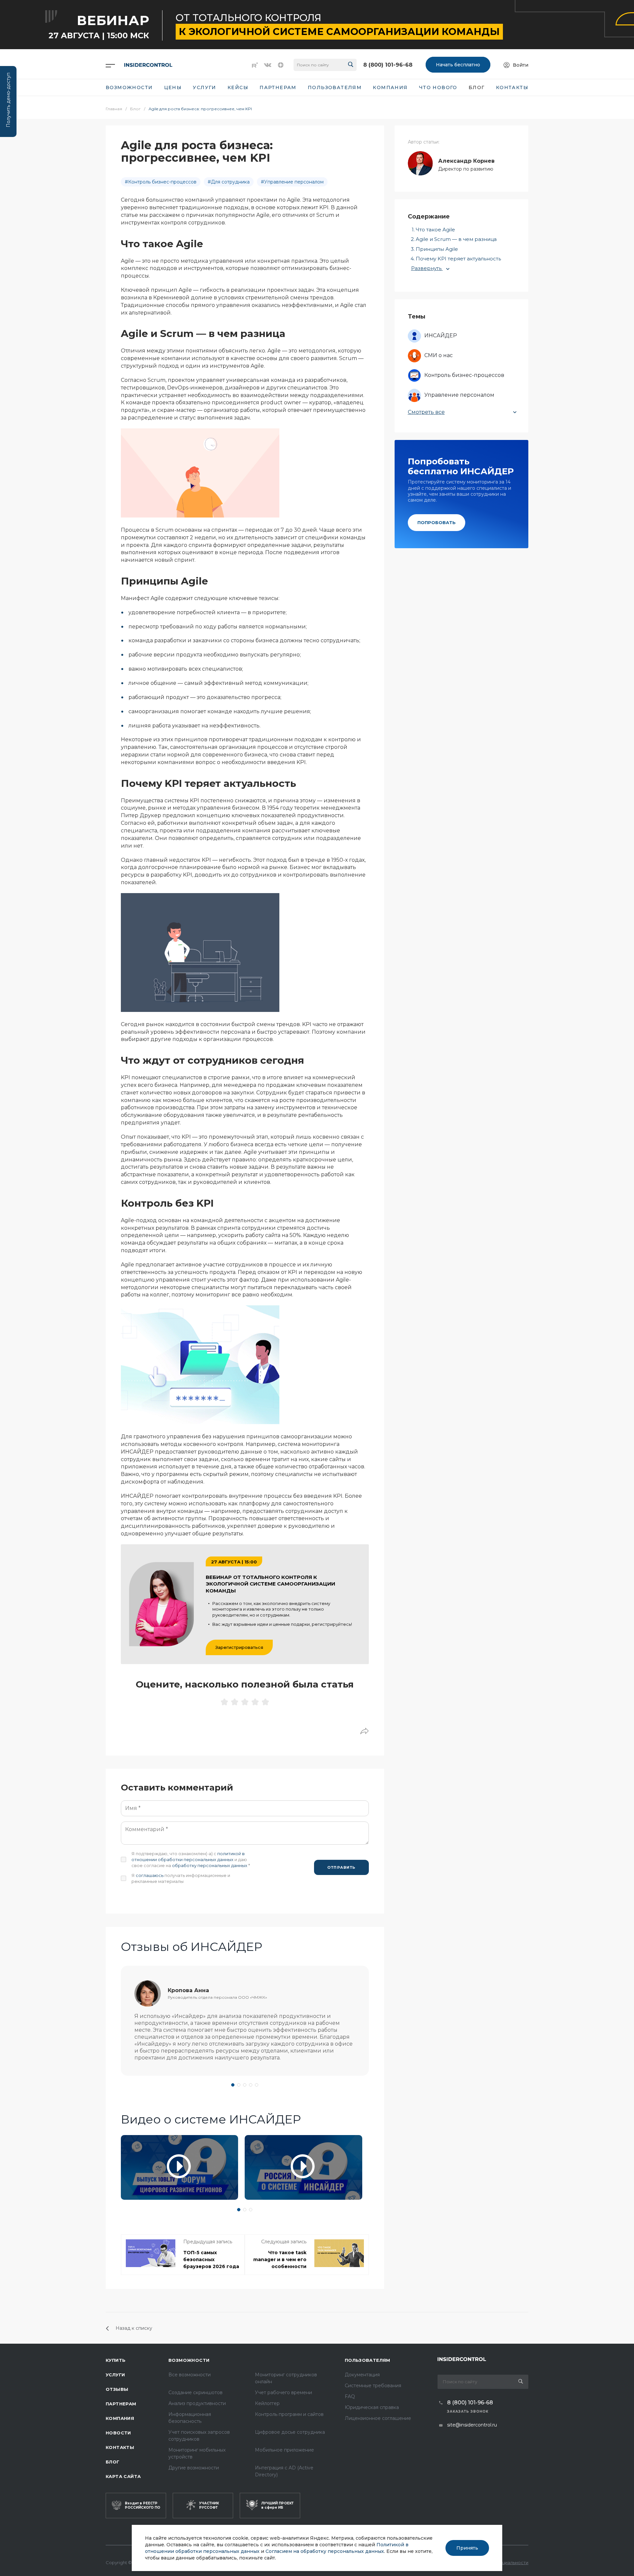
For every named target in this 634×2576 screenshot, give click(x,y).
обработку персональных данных (210, 1865)
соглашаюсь (150, 1875)
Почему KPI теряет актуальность (458, 259)
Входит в (142, 2505)
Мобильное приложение (284, 2450)
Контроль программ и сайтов (289, 2414)
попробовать (437, 522)
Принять (467, 2548)
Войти (521, 65)
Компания (120, 2418)
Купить (116, 2360)
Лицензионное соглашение (378, 2418)
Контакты (120, 2447)
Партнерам (121, 2404)
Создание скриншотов (195, 2392)
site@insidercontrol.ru (472, 2425)
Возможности (189, 2360)
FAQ (350, 2396)
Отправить (341, 1867)
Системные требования (373, 2386)
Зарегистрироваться (239, 1647)
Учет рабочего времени (283, 2392)
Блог (113, 2462)
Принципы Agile (437, 249)
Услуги (115, 2375)
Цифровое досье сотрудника (290, 2432)
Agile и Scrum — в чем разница (456, 239)
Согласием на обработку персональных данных (325, 2551)
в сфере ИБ (277, 2505)
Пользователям (368, 2360)
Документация (362, 2375)
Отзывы (117, 2389)
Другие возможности (194, 2468)
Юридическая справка (372, 2407)
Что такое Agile (435, 230)
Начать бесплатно (458, 65)
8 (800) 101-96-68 (388, 65)
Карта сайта (123, 2476)
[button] (233, 2085)
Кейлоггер (267, 2403)
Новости (118, 2433)
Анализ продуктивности (197, 2403)
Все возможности (190, 2375)
